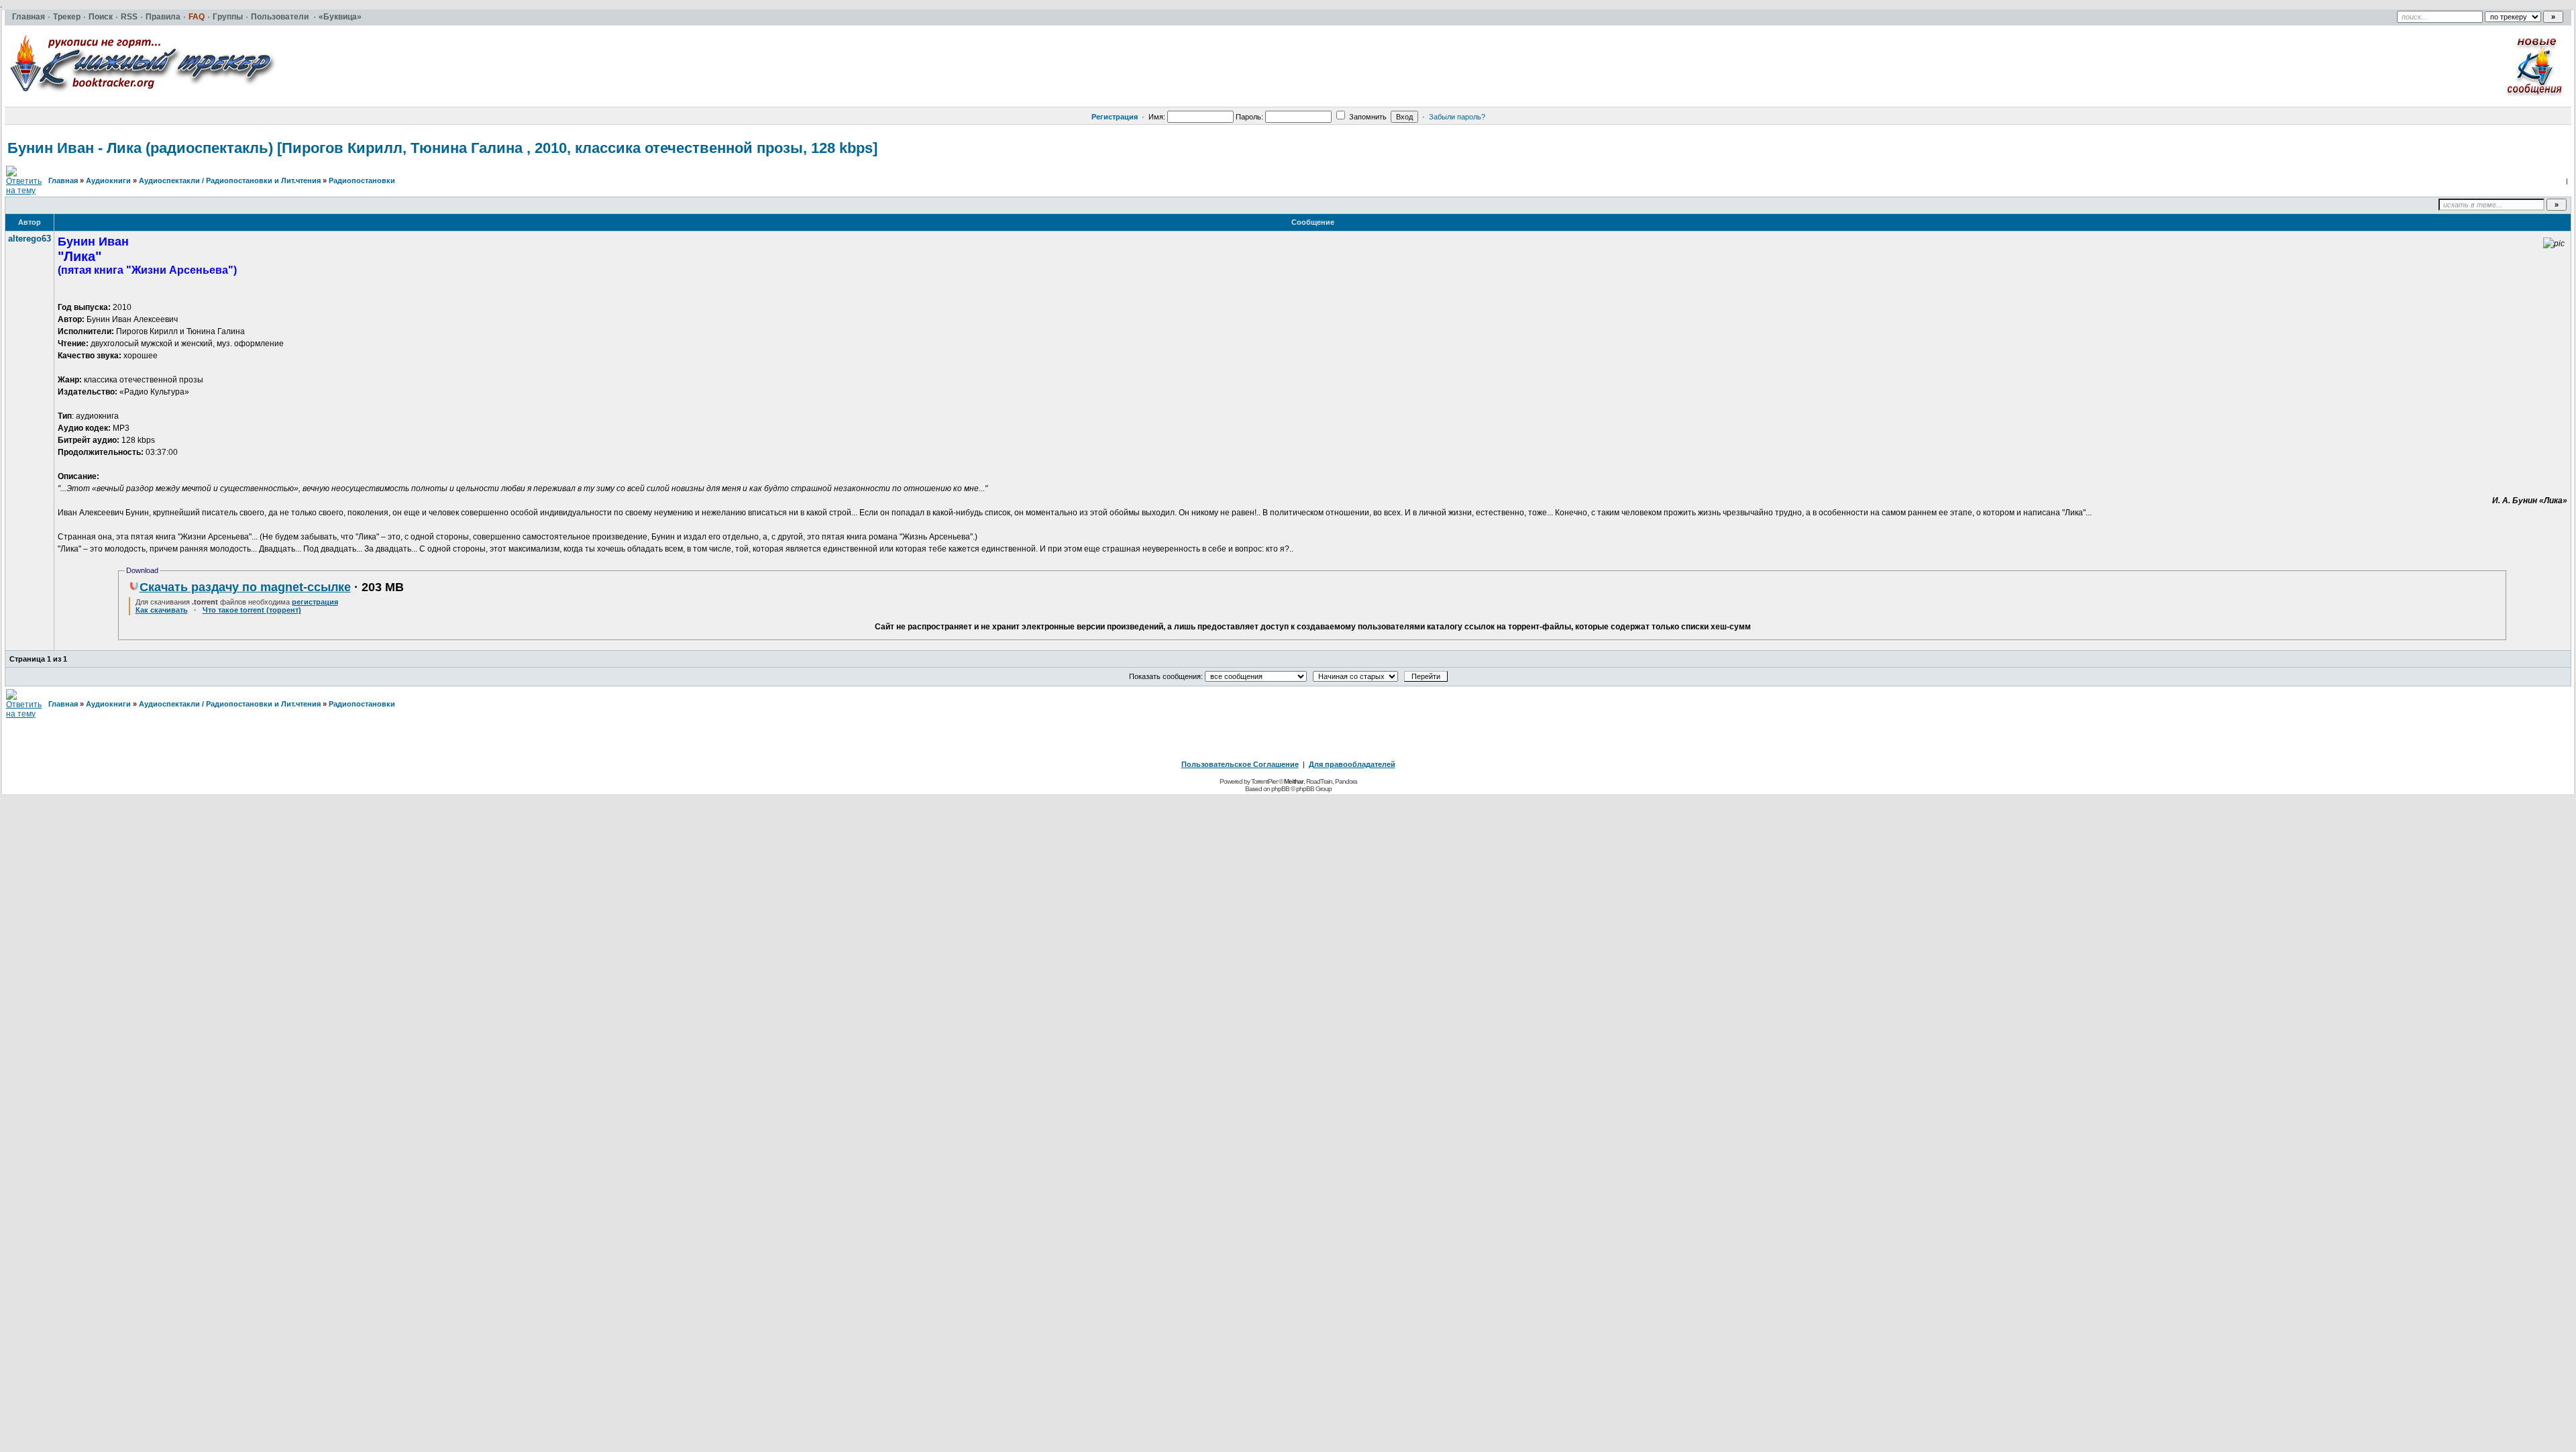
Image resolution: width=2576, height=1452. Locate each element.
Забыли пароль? (1457, 117)
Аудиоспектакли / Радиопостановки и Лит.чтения (230, 180)
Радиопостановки (362, 180)
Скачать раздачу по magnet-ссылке (245, 587)
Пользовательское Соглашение (1240, 764)
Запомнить (1367, 117)
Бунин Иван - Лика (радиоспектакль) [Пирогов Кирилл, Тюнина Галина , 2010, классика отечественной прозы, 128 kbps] (442, 148)
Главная (63, 180)
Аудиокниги (108, 180)
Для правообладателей (1352, 764)
